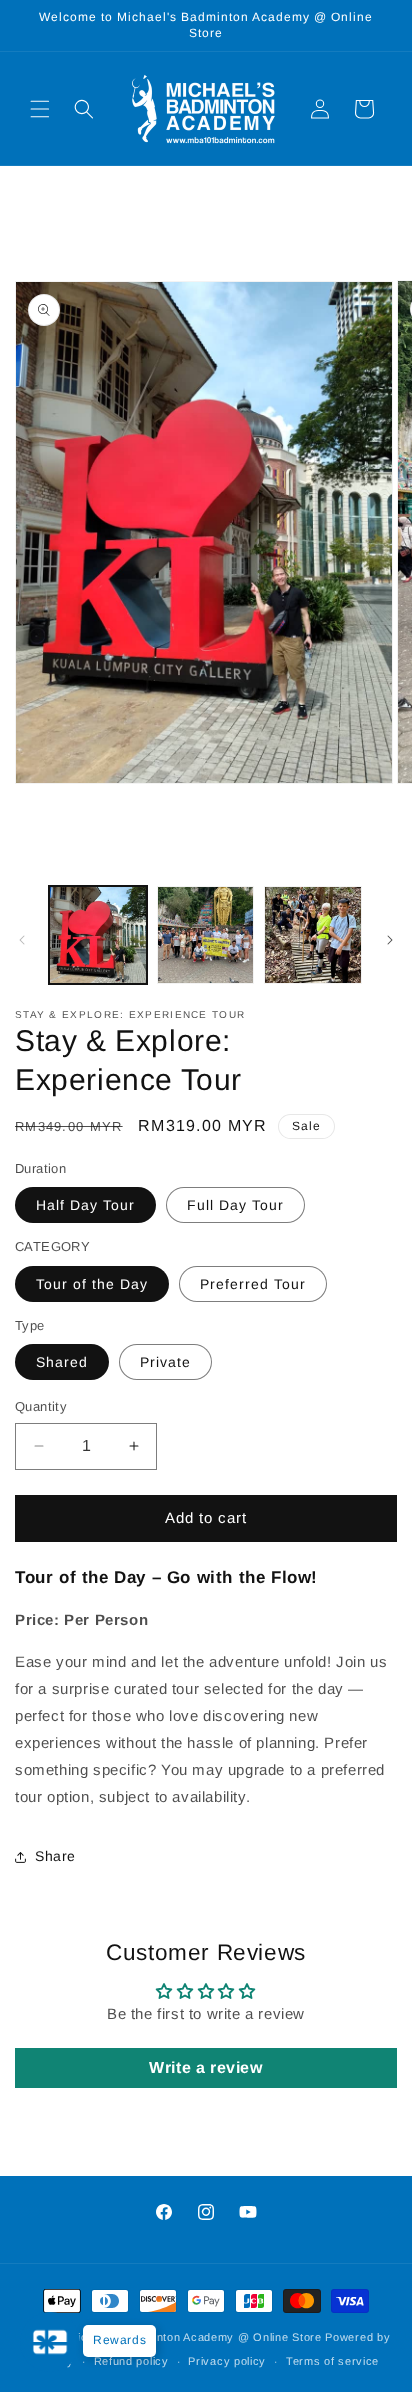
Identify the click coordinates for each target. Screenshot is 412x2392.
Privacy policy (227, 2361)
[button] (40, 109)
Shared (62, 1362)
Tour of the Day (92, 1284)
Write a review (205, 2067)
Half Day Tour (85, 1205)
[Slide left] (22, 940)
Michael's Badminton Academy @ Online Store (194, 2337)
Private (165, 1362)
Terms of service (332, 2361)
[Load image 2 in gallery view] (206, 935)
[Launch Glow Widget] (50, 2342)
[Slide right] (390, 940)
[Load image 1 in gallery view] (98, 935)
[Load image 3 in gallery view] (313, 935)
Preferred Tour (253, 1284)
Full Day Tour (235, 1205)
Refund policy (131, 2361)
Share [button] (55, 1856)
